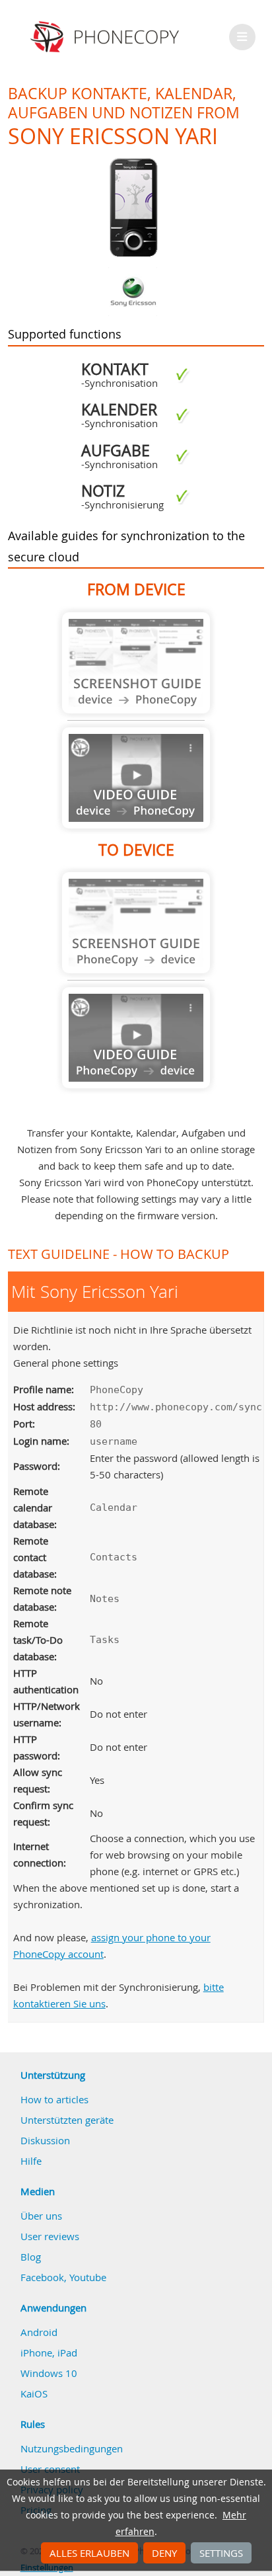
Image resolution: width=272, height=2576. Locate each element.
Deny (164, 2553)
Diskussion (45, 2140)
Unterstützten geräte (67, 2120)
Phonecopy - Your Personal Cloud (107, 37)
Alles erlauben (89, 2553)
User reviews (50, 2236)
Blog (31, 2257)
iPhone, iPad (49, 2353)
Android (39, 2332)
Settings (221, 2553)
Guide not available (136, 663)
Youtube (88, 2277)
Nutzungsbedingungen (72, 2448)
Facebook (42, 2277)
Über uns (41, 2216)
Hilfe (31, 2161)
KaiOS (34, 2394)
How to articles (54, 2099)
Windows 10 (49, 2373)
